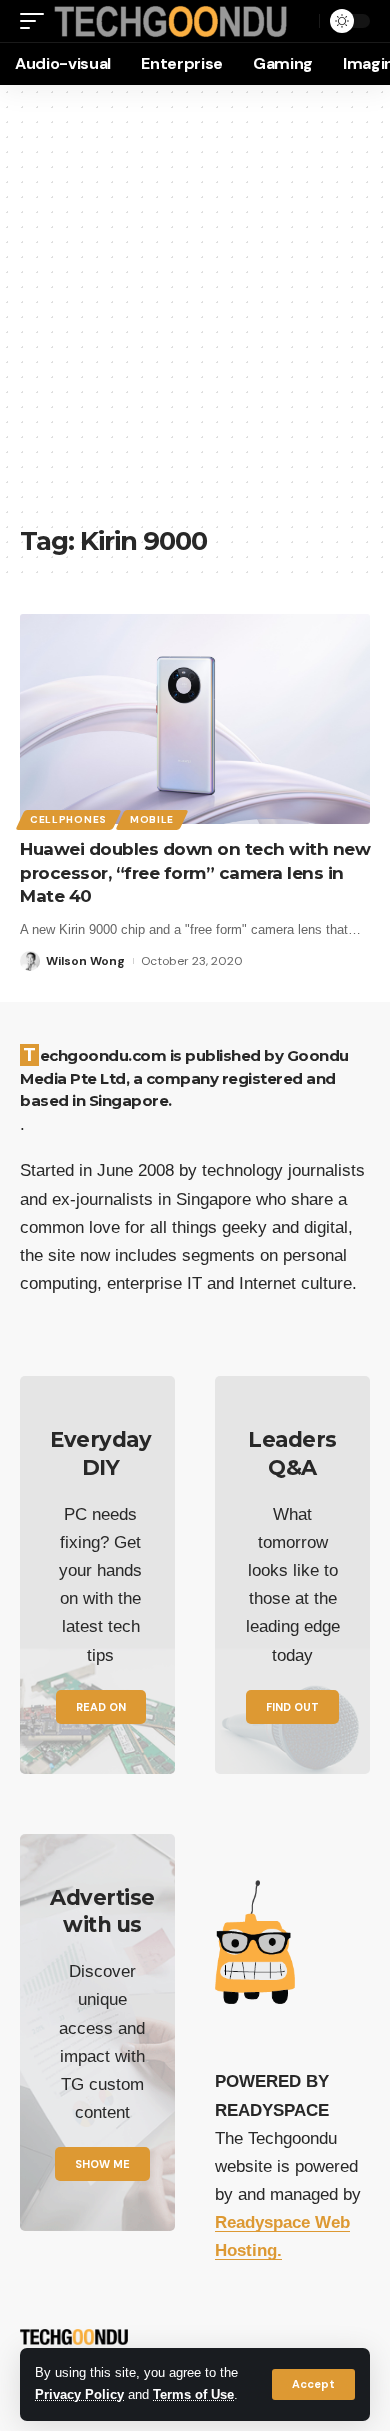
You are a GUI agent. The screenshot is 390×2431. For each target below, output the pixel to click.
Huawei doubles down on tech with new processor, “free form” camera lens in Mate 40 (195, 873)
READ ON (101, 1707)
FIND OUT (292, 1707)
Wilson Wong (85, 961)
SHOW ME (102, 2164)
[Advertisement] (195, 315)
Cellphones (68, 819)
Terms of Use (193, 2395)
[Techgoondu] (171, 21)
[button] (313, 2384)
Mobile (152, 819)
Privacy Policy (79, 2395)
